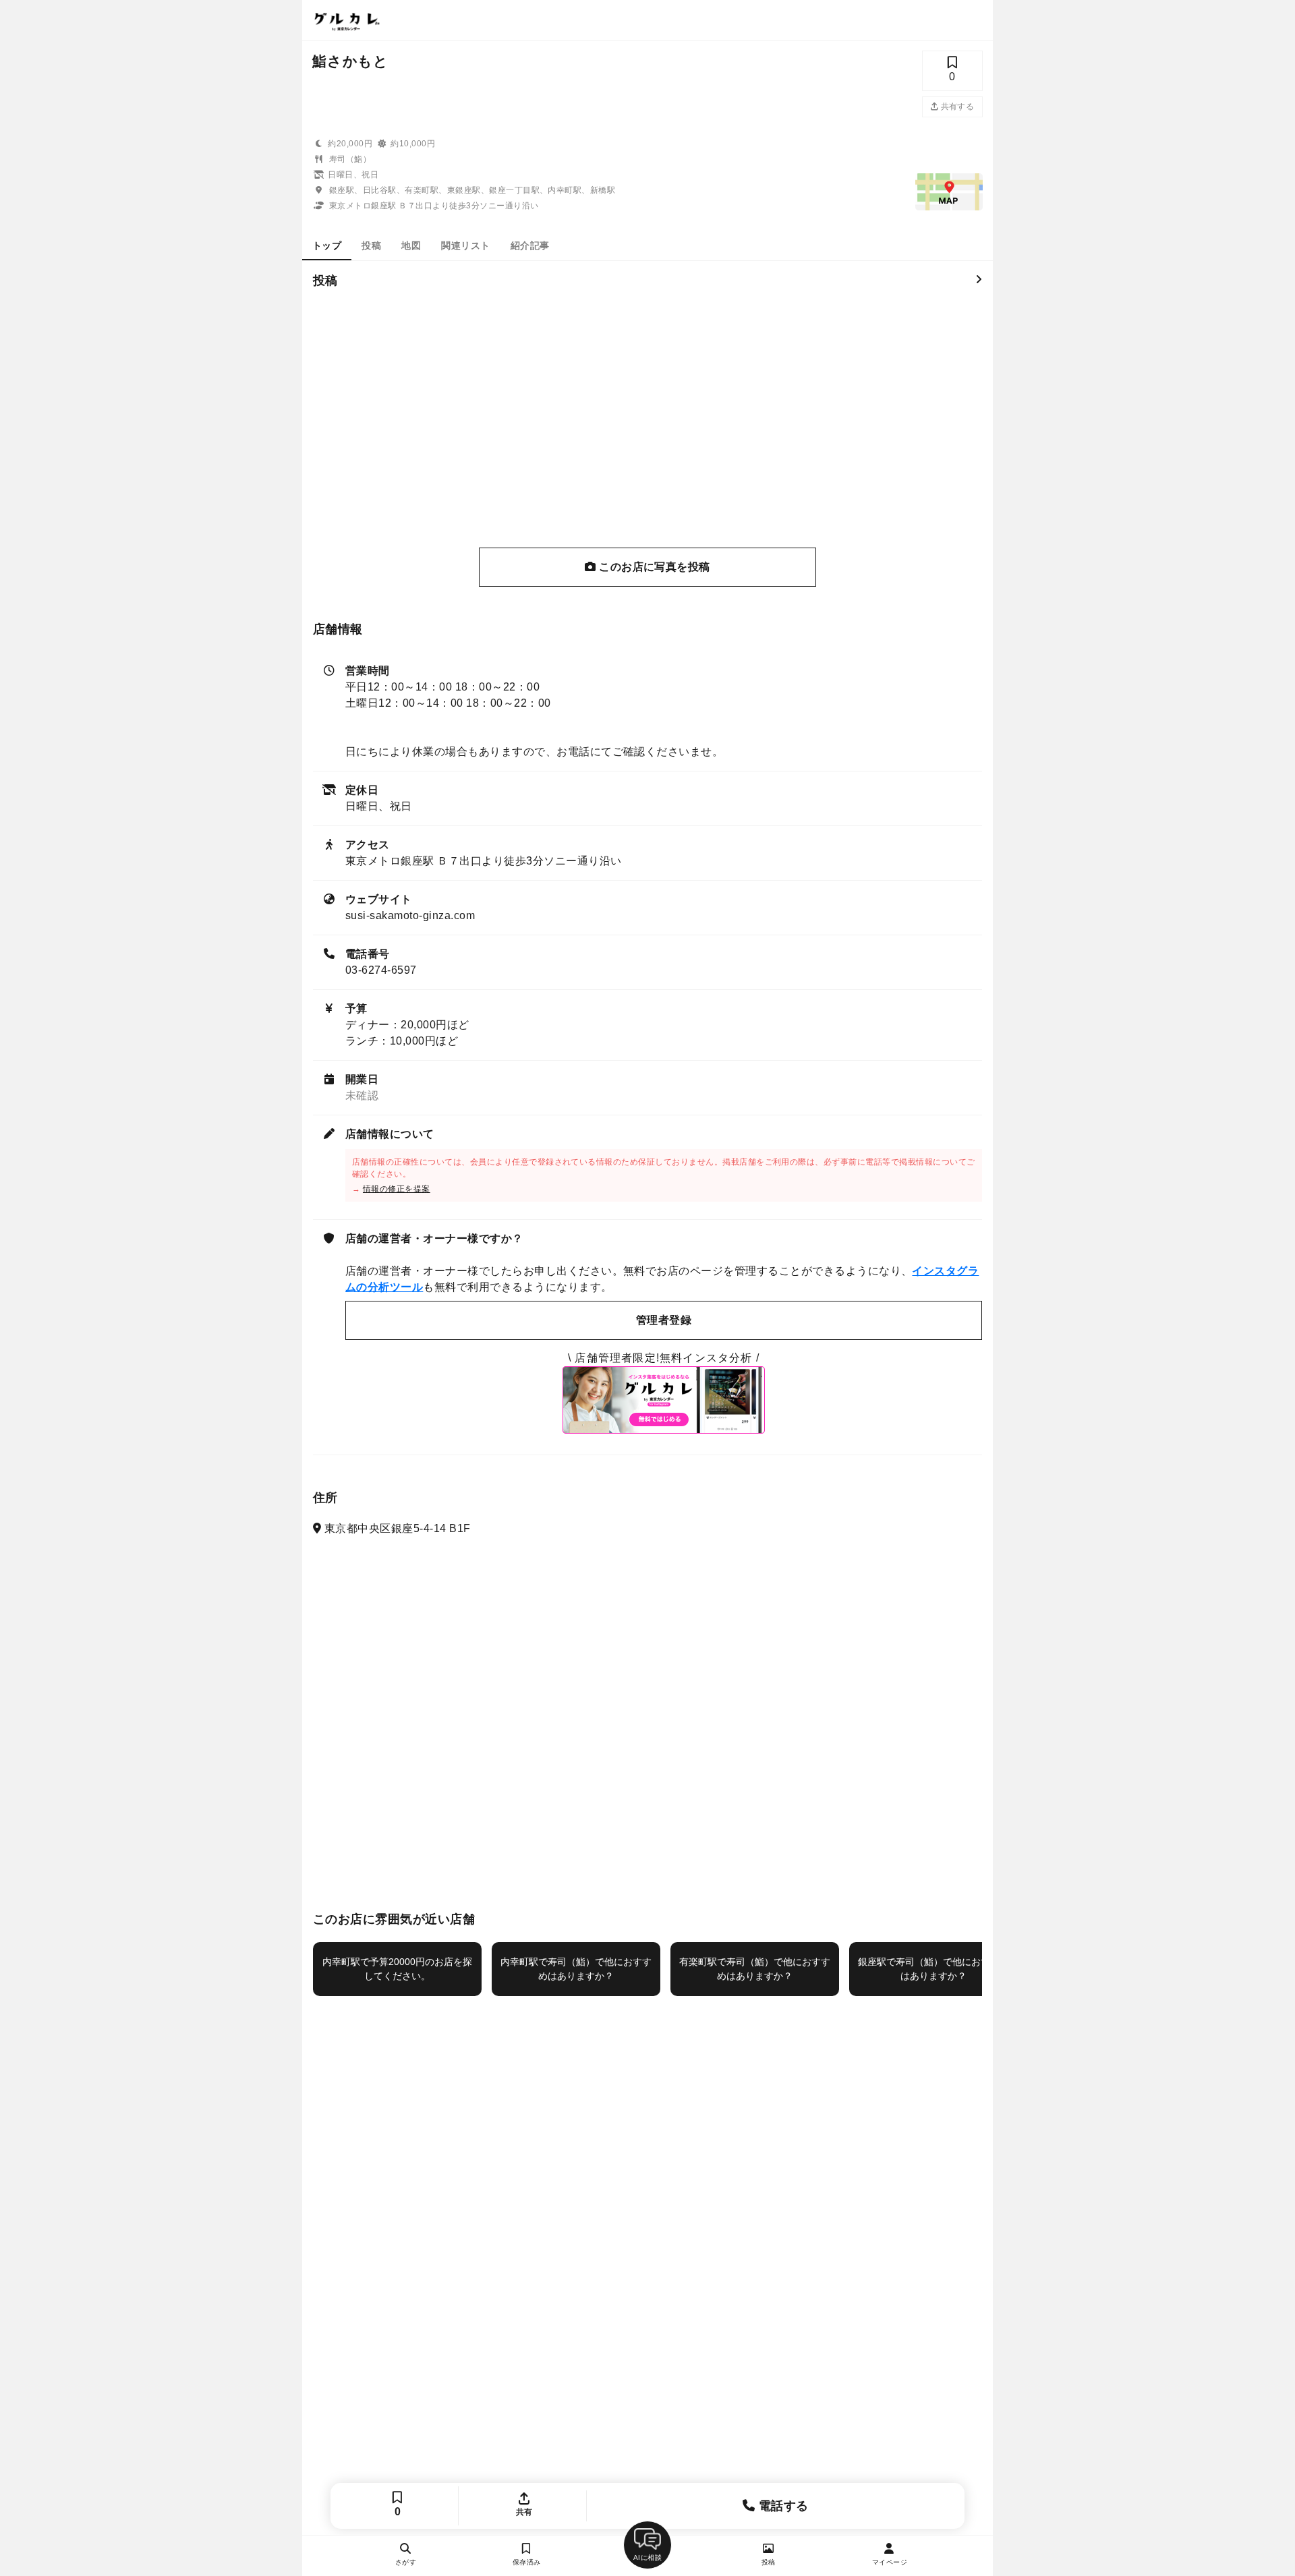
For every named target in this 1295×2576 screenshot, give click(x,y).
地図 (411, 245)
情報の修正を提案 (397, 1189)
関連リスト (465, 245)
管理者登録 (664, 1320)
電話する (782, 2506)
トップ (327, 245)
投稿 (371, 245)
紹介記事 (530, 245)
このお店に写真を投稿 (653, 567)
